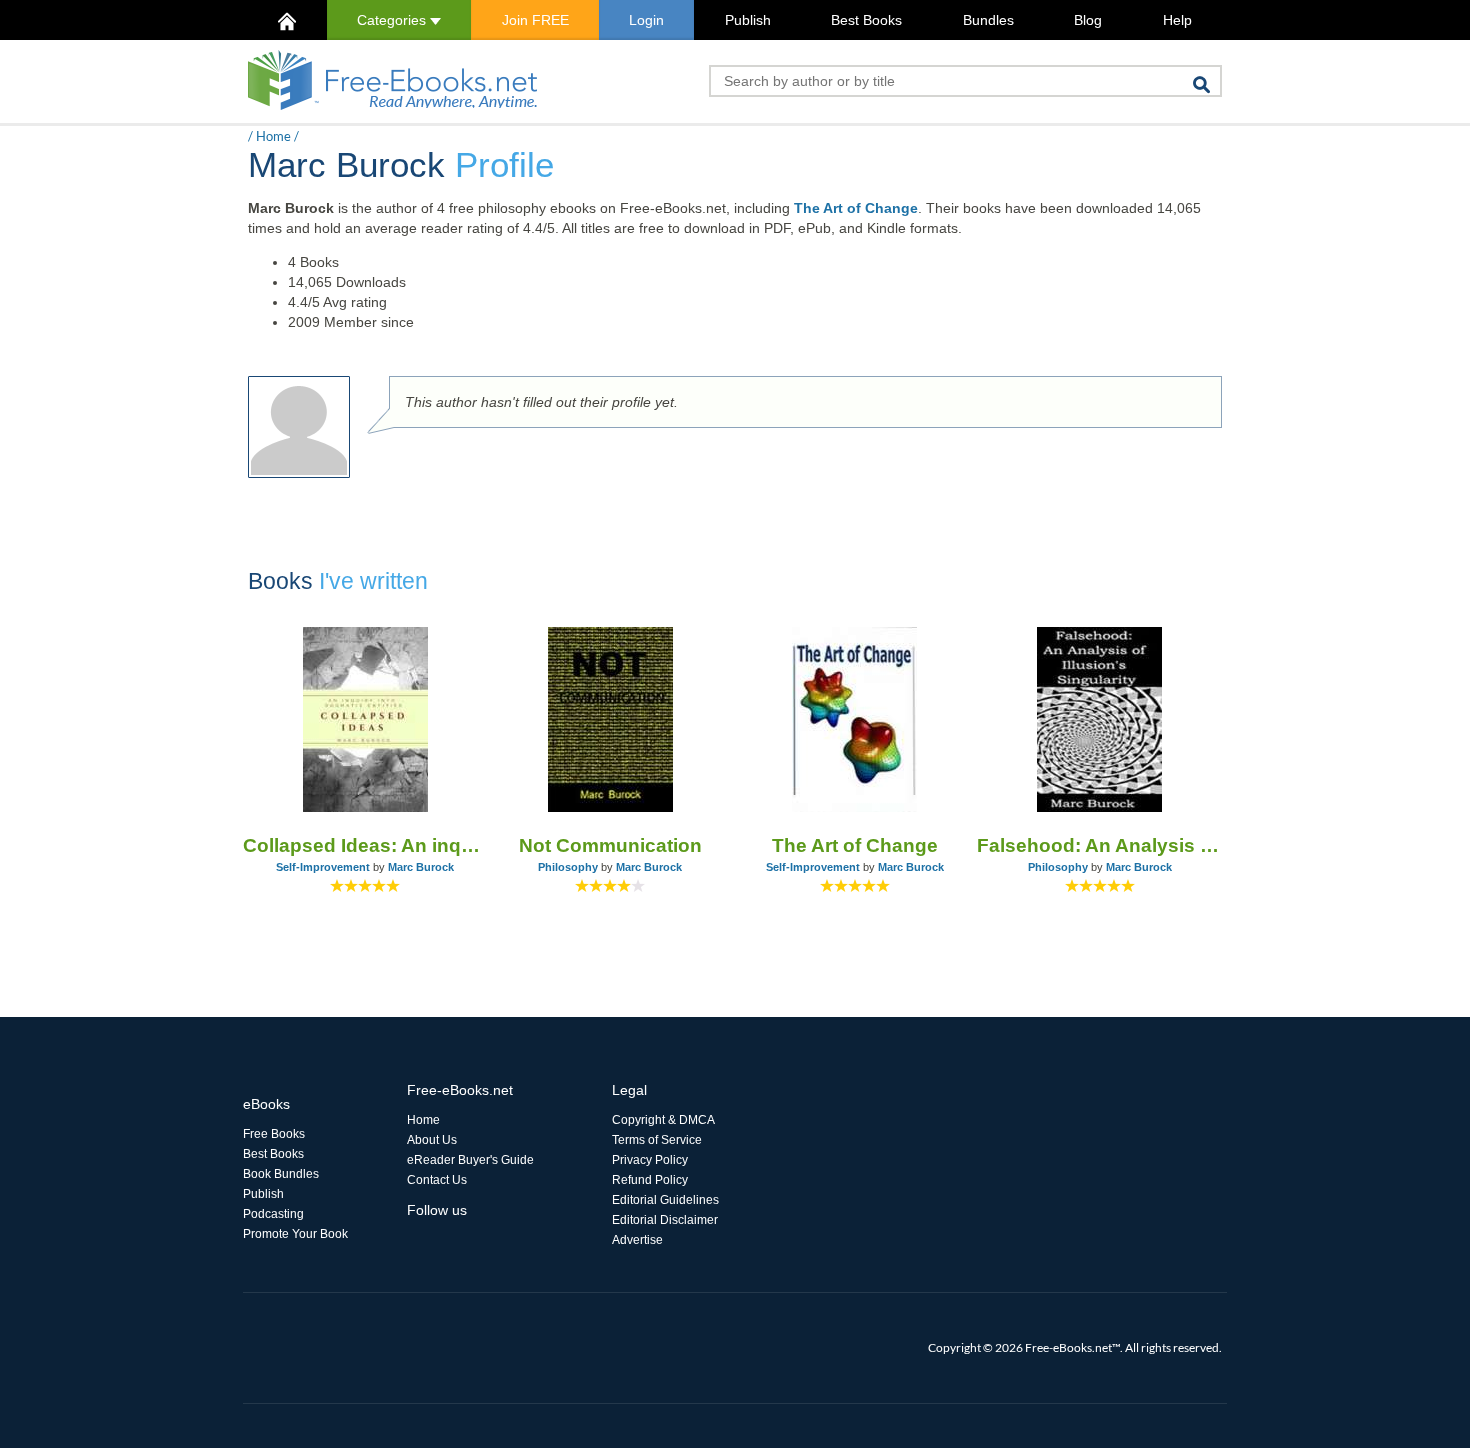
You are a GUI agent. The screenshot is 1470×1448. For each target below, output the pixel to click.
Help (1177, 20)
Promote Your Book (295, 1234)
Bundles (988, 20)
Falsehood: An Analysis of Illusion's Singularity (1099, 845)
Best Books (866, 20)
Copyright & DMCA (663, 1120)
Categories (393, 20)
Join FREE (535, 20)
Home (273, 136)
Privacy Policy (650, 1160)
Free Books (274, 1134)
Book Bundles (281, 1174)
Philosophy (568, 867)
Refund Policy (650, 1180)
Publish (748, 20)
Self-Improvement (323, 867)
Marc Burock (421, 867)
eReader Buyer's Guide (470, 1160)
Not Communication (610, 845)
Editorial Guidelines (665, 1200)
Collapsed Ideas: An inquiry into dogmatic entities (365, 845)
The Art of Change (856, 208)
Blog (1088, 20)
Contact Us (437, 1180)
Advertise (637, 1240)
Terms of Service (657, 1140)
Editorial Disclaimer (665, 1220)
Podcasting (273, 1214)
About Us (432, 1140)
